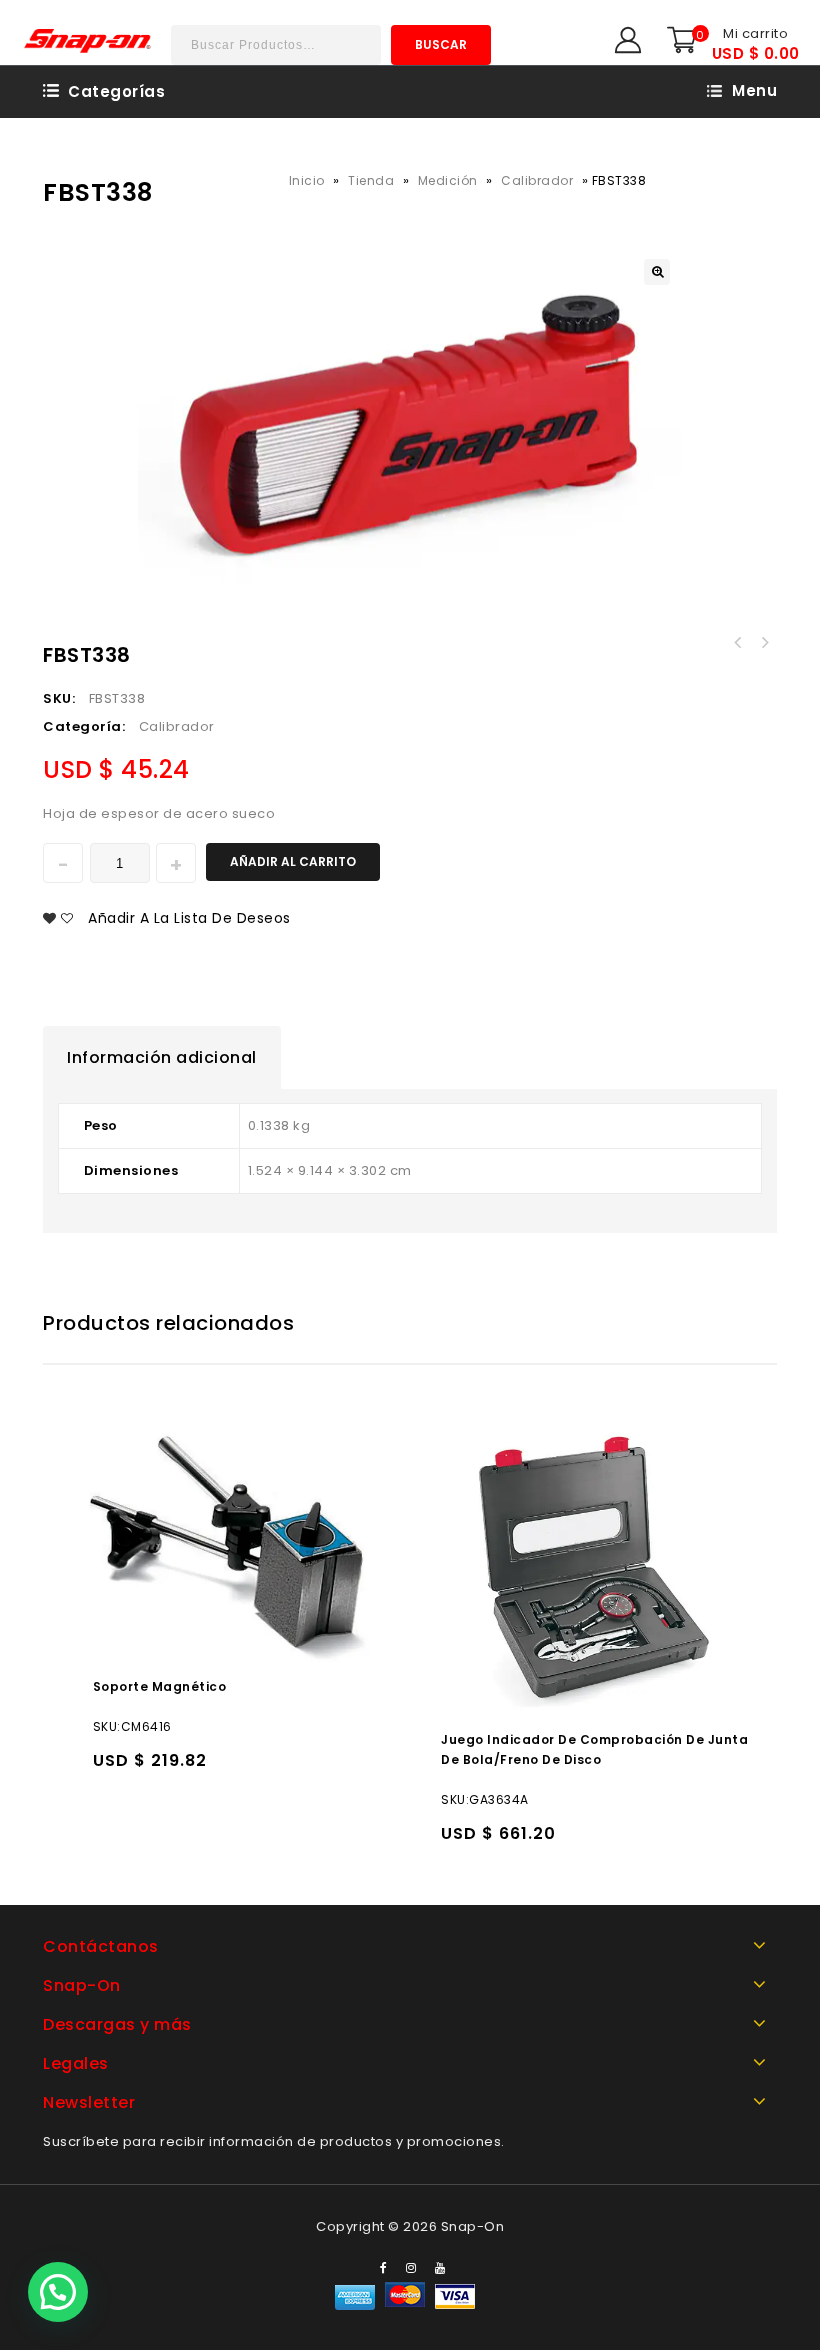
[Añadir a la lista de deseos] (151, 1769)
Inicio (307, 180)
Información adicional (162, 1057)
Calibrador (537, 180)
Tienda (371, 180)
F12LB (764, 643)
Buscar (441, 44)
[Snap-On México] (88, 40)
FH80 (738, 643)
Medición (448, 180)
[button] (58, 2292)
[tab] (162, 1058)
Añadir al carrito (293, 861)
